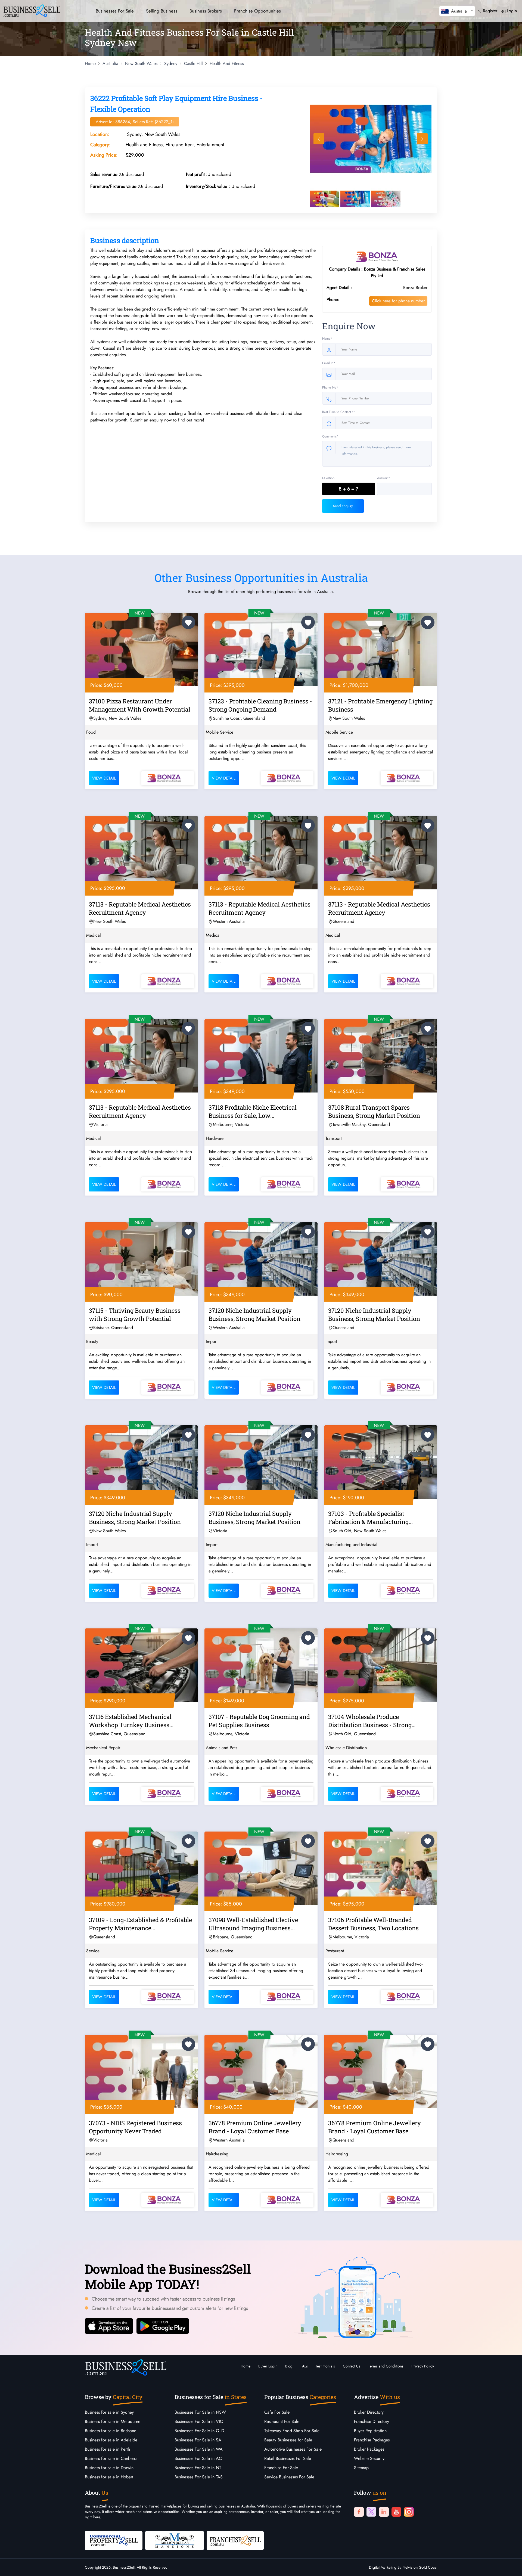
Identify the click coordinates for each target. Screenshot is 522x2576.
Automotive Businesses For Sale (293, 2449)
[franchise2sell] (235, 2540)
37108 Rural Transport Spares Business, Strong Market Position (374, 1111)
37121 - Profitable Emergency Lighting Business (380, 705)
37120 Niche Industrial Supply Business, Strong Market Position (254, 1315)
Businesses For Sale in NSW (200, 2412)
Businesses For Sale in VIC (199, 2421)
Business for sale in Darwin (109, 2468)
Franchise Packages (372, 2440)
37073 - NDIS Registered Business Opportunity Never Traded (135, 2127)
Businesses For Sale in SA (198, 2440)
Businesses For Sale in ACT (199, 2458)
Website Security (369, 2458)
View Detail (104, 778)
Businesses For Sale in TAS (199, 2477)
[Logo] (32, 10)
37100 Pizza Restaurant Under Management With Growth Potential (140, 705)
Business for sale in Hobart (109, 2477)
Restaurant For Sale (282, 2421)
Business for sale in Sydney (109, 2412)
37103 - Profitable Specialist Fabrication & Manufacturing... (370, 1518)
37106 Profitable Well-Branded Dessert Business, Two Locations (373, 1924)
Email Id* (329, 363)
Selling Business (162, 11)
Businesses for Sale (115, 11)
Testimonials (325, 2366)
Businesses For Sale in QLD (199, 2431)
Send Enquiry (343, 506)
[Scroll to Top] (510, 2566)
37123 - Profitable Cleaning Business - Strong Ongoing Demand (260, 705)
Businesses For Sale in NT (198, 2468)
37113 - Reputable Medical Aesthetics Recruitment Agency (140, 908)
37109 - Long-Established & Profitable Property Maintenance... (140, 1924)
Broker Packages (369, 2449)
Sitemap (361, 2468)
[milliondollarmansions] (175, 2540)
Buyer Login (268, 2366)
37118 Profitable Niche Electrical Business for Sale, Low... (253, 1111)
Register (489, 11)
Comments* (330, 436)
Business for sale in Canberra (111, 2458)
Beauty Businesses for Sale (288, 2440)
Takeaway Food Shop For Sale (292, 2431)
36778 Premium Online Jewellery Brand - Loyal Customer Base (255, 2127)
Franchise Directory (372, 2421)
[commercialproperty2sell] (114, 2540)
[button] (457, 11)
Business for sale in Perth (107, 2449)
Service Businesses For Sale (289, 2477)
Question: (329, 478)
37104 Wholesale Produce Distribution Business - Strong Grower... (370, 1722)
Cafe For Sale (277, 2412)
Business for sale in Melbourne (113, 2421)
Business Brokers (206, 11)
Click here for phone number (398, 301)
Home (246, 2366)
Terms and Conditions (386, 2366)
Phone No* (330, 387)
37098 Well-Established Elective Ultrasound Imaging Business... (253, 1924)
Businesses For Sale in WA (199, 2449)
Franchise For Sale (281, 2468)
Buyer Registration (370, 2431)
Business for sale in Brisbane (111, 2431)
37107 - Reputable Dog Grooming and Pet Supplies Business (259, 1721)
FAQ (304, 2366)
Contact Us (352, 2366)
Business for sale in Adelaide (111, 2440)
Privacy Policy (423, 2366)
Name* (327, 339)
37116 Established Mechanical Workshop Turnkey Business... (131, 1721)
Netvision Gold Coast (419, 2567)
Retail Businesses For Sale (288, 2458)
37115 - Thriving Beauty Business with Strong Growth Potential (135, 1315)
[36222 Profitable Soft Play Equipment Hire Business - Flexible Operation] (371, 139)
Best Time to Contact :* (339, 412)
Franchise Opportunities (257, 11)
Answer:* (384, 478)
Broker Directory (369, 2412)
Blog (289, 2366)
